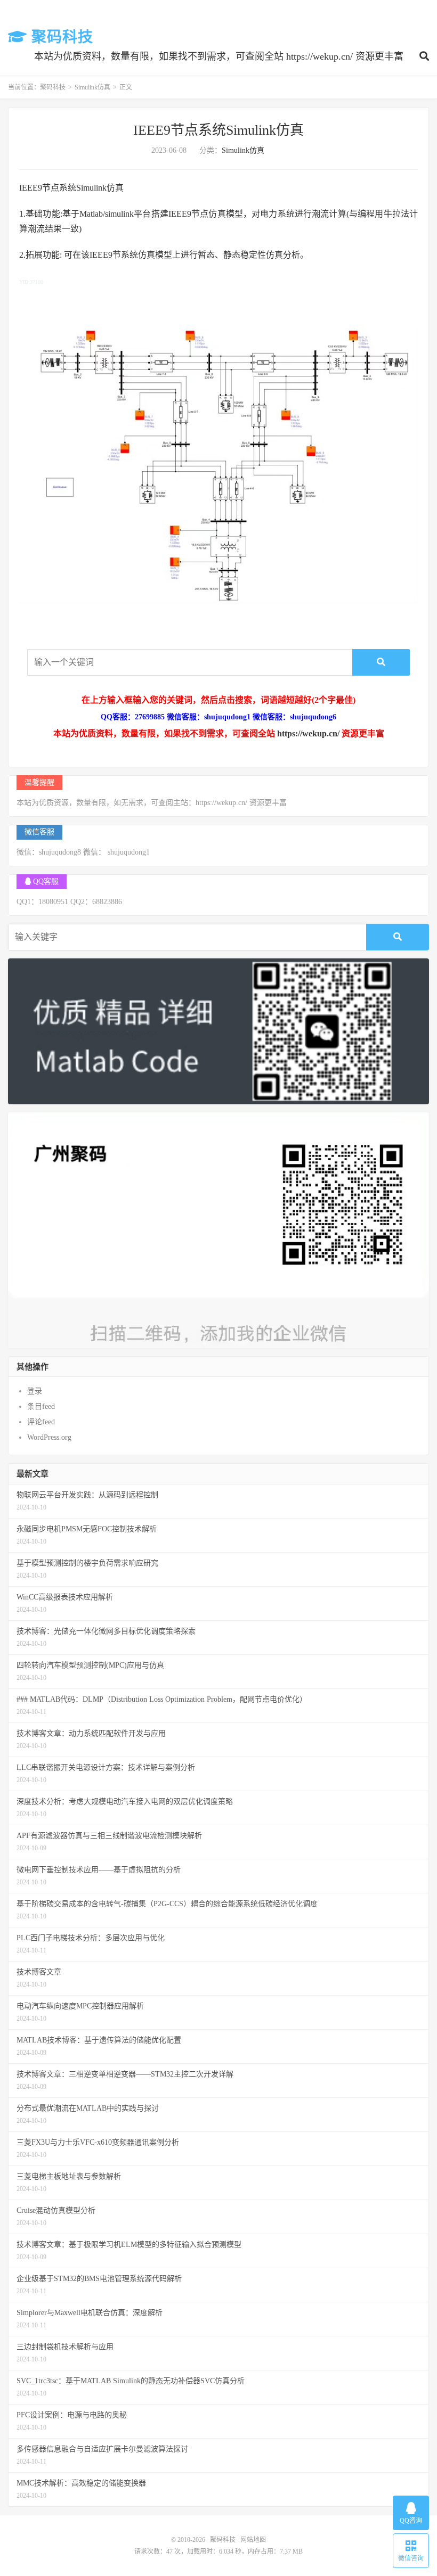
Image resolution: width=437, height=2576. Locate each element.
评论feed (41, 1422)
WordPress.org (49, 1437)
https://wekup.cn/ (308, 733)
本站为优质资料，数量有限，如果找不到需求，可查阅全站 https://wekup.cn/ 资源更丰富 (219, 56)
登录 (35, 1391)
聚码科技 (60, 37)
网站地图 (253, 2540)
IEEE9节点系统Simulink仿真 (218, 130)
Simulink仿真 (92, 87)
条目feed (41, 1406)
